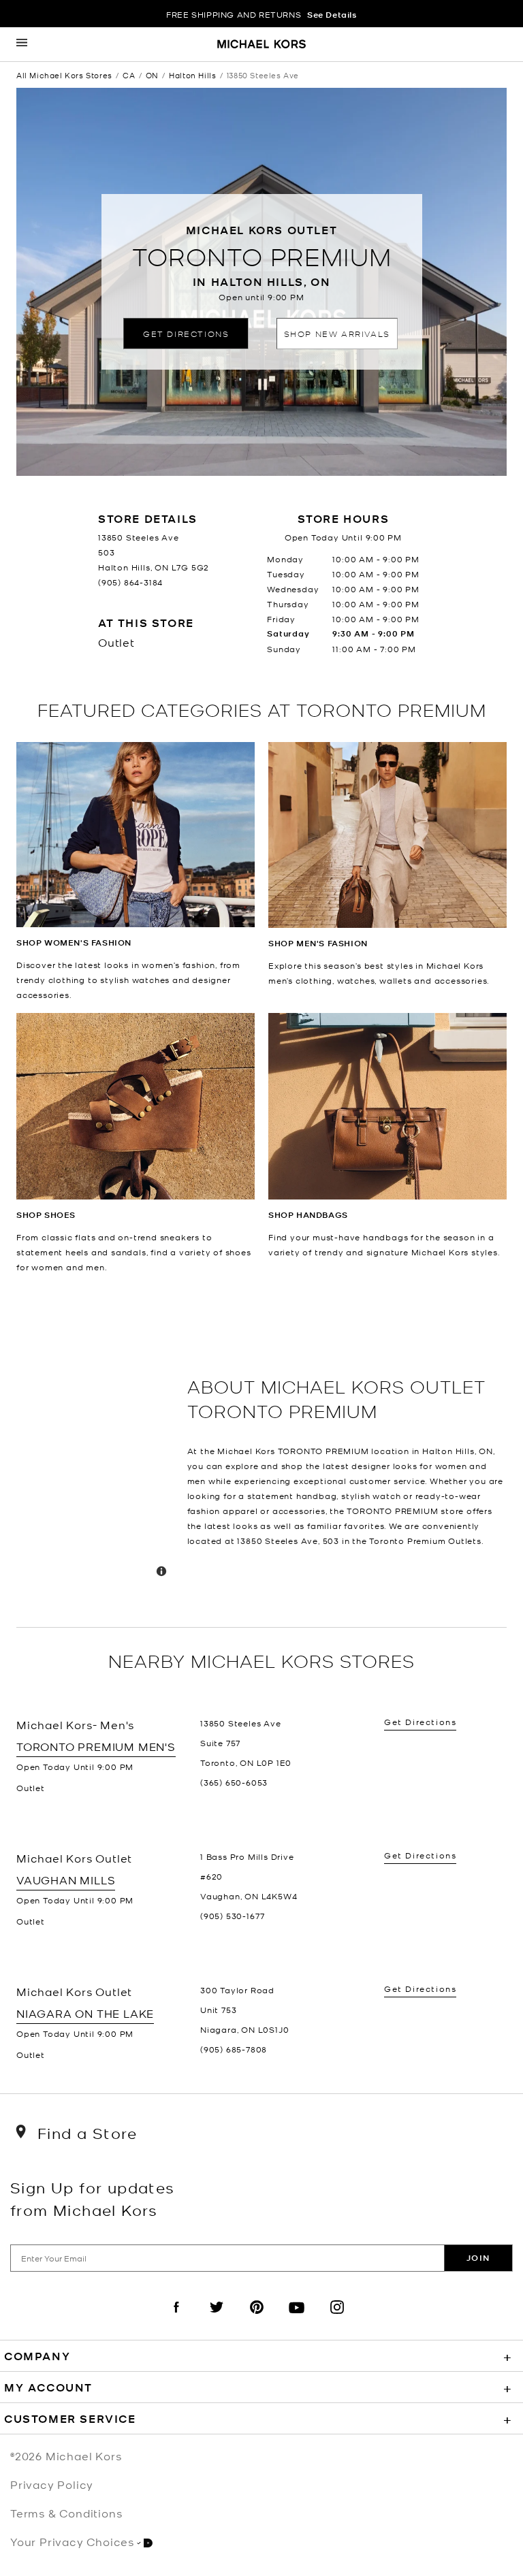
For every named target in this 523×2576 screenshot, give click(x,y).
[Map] (96, 1451)
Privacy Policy (52, 2484)
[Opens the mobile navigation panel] (22, 44)
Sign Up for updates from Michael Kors (93, 2198)
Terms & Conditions (66, 2513)
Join (478, 2258)
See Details (332, 15)
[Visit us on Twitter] (217, 2319)
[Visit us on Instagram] (337, 2319)
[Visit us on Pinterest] (257, 2319)
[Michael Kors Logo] (261, 45)
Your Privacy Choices (72, 2541)
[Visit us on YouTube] (297, 2319)
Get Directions (186, 333)
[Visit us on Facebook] (176, 2319)
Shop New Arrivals (337, 333)
